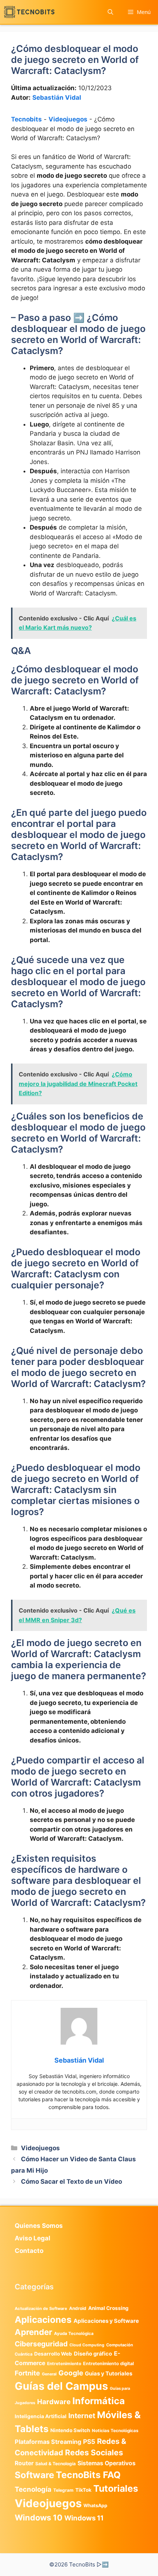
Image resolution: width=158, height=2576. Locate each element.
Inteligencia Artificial (41, 2416)
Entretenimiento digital (108, 2363)
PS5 (89, 2441)
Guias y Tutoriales (109, 2374)
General (49, 2374)
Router (24, 2463)
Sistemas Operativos (107, 2463)
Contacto (29, 2251)
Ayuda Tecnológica (74, 2333)
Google (71, 2373)
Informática (99, 2401)
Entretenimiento (64, 2364)
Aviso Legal (33, 2238)
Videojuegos (68, 119)
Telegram (63, 2490)
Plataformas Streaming (48, 2442)
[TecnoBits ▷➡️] (29, 12)
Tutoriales (116, 2488)
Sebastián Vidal (57, 98)
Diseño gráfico (93, 2354)
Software (34, 2475)
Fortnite (27, 2373)
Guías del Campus (61, 2386)
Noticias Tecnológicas (115, 2431)
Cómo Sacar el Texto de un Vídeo (71, 2182)
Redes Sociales (94, 2452)
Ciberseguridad (41, 2344)
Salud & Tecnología (55, 2464)
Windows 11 (84, 2518)
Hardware (54, 2402)
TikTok (83, 2490)
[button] (110, 12)
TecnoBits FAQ (88, 2475)
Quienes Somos (39, 2226)
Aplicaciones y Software (106, 2321)
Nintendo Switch (70, 2430)
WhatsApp (95, 2506)
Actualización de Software (41, 2308)
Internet (82, 2416)
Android (78, 2308)
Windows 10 (39, 2517)
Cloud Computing (87, 2345)
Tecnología (33, 2489)
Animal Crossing (108, 2308)
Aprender (33, 2332)
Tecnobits (26, 119)
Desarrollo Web (53, 2354)
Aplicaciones (43, 2320)
